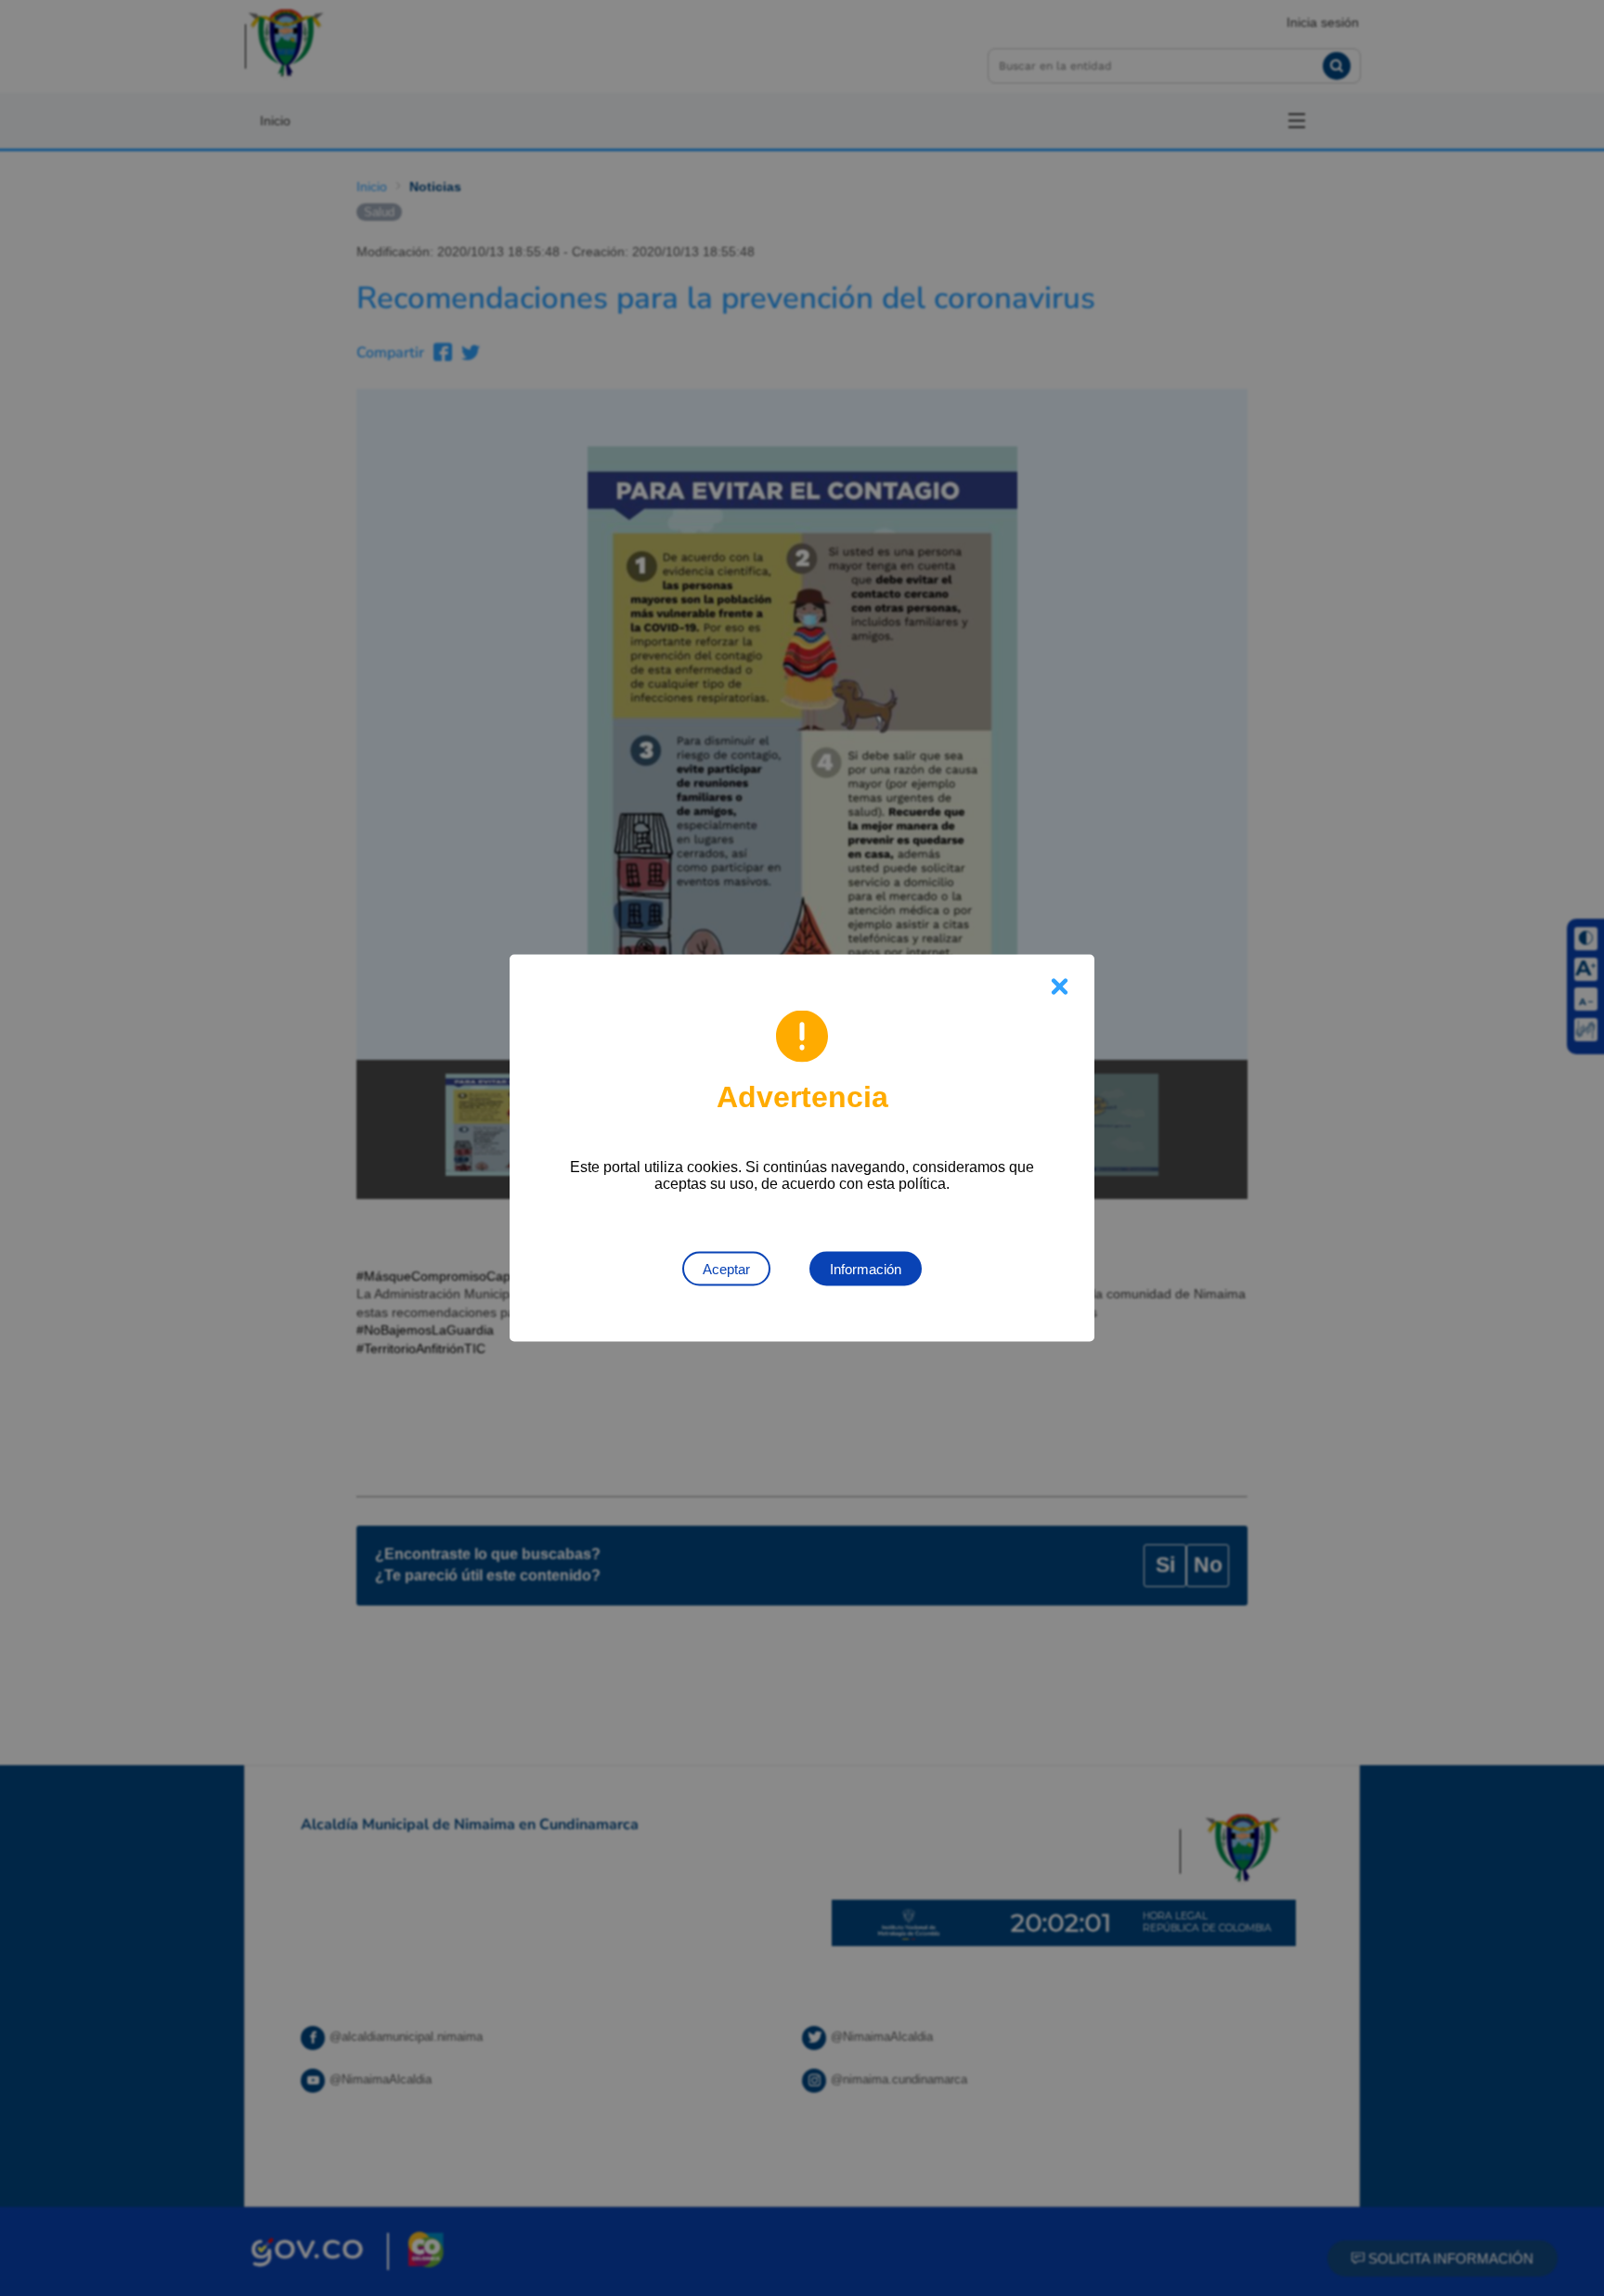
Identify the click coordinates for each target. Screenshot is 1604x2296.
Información (866, 1269)
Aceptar (726, 1269)
